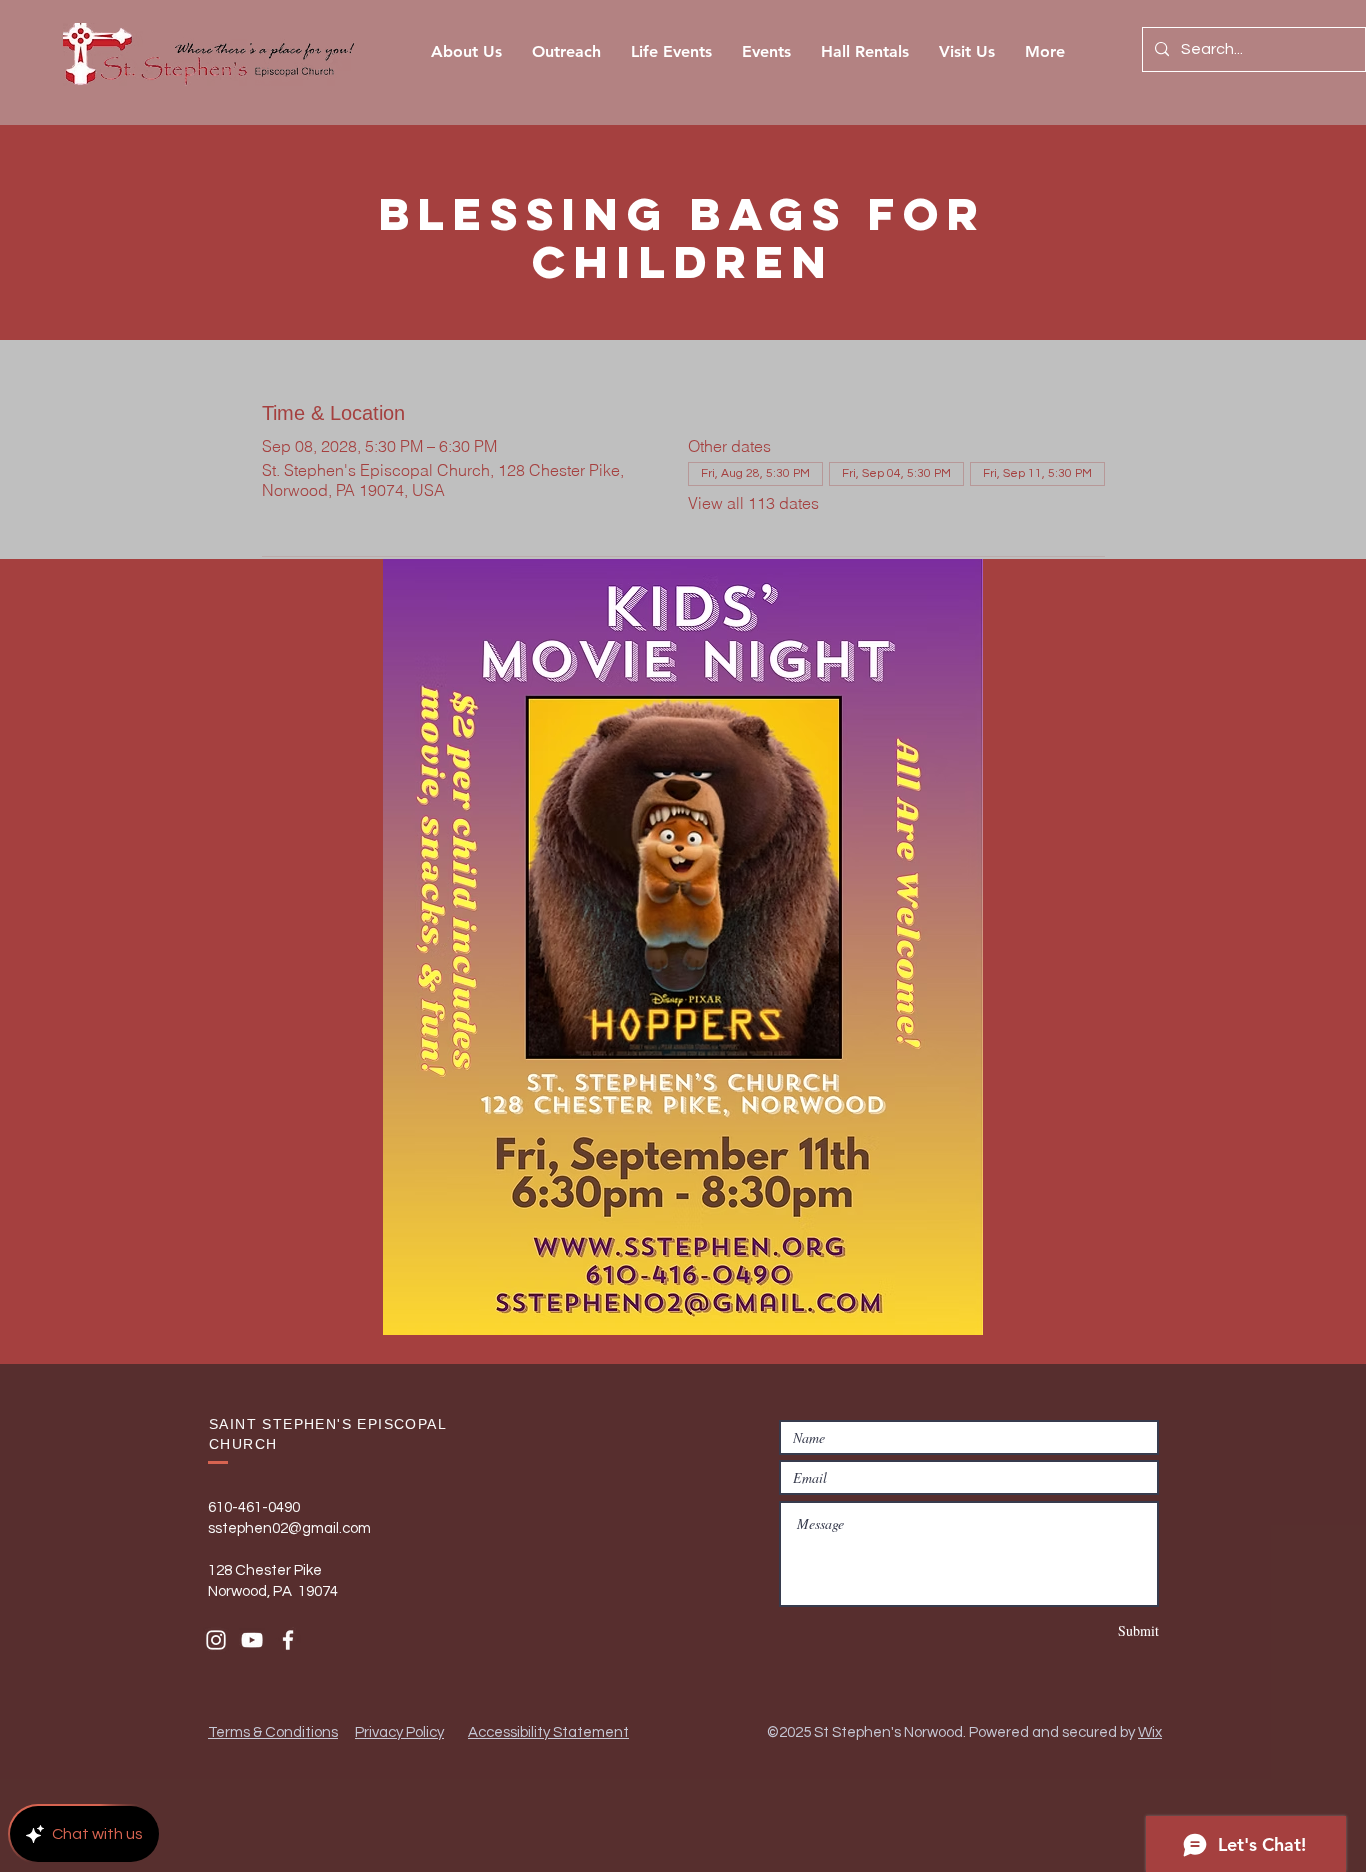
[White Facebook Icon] (288, 1640)
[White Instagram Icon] (216, 1640)
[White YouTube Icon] (252, 1640)
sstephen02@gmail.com (289, 1528)
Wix (1150, 1732)
